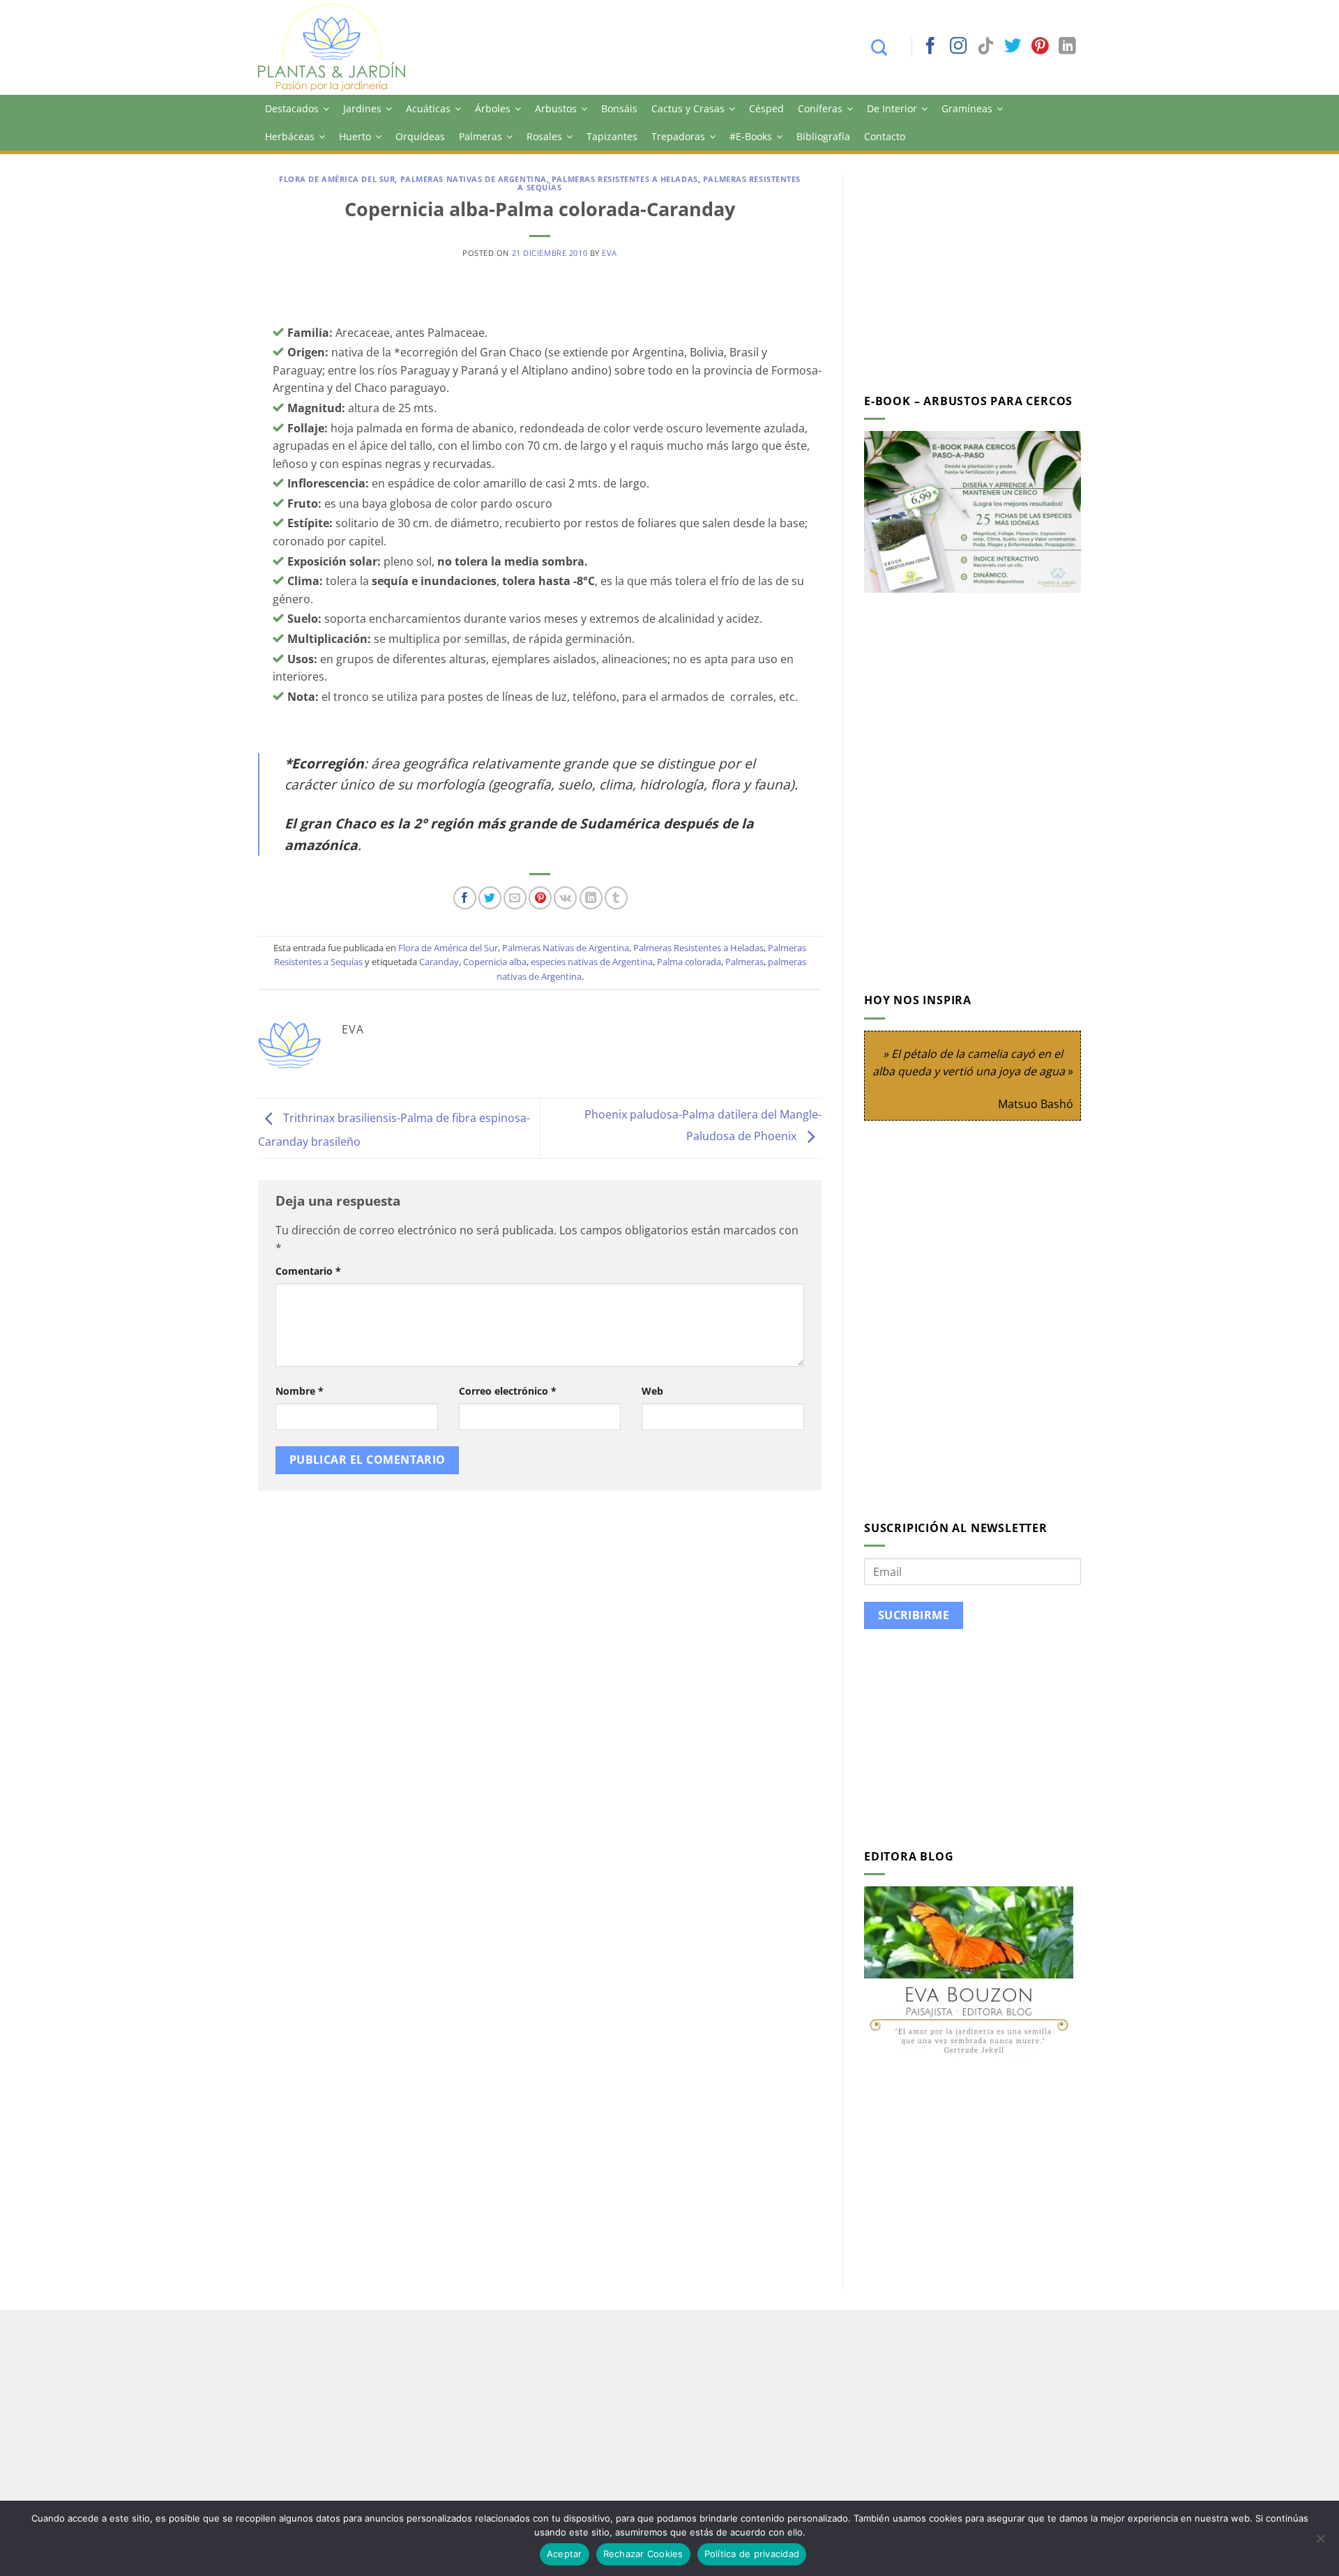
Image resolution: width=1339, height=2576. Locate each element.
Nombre (300, 1391)
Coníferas (820, 108)
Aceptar (565, 2554)
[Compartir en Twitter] (490, 898)
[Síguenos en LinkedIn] (1067, 47)
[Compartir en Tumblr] (616, 898)
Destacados (292, 108)
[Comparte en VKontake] (565, 898)
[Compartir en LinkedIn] (591, 898)
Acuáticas (428, 108)
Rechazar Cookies (643, 2554)
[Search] (886, 47)
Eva (610, 253)
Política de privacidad (752, 2554)
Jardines (362, 108)
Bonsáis (619, 108)
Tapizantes (612, 136)
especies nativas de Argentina (592, 962)
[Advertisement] (981, 273)
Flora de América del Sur (337, 179)
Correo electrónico (508, 1391)
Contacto (885, 136)
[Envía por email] (515, 898)
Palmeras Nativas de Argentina (474, 179)
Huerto (355, 136)
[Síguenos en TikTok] (985, 47)
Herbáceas (290, 136)
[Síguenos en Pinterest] (1040, 47)
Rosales (544, 136)
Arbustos (556, 108)
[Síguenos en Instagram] (958, 47)
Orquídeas (420, 136)
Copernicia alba (495, 962)
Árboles (493, 108)
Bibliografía (823, 136)
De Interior (892, 108)
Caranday (439, 962)
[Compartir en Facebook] (465, 898)
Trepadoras (678, 136)
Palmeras (481, 136)
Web (652, 1391)
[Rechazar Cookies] (1320, 2543)
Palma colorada (689, 962)
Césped (766, 108)
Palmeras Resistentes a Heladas (625, 179)
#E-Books (751, 136)
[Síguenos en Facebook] (930, 47)
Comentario (308, 1271)
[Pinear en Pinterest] (540, 898)
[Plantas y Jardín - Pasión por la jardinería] (341, 47)
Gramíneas (967, 108)
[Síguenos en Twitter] (1013, 47)
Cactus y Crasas (688, 108)
